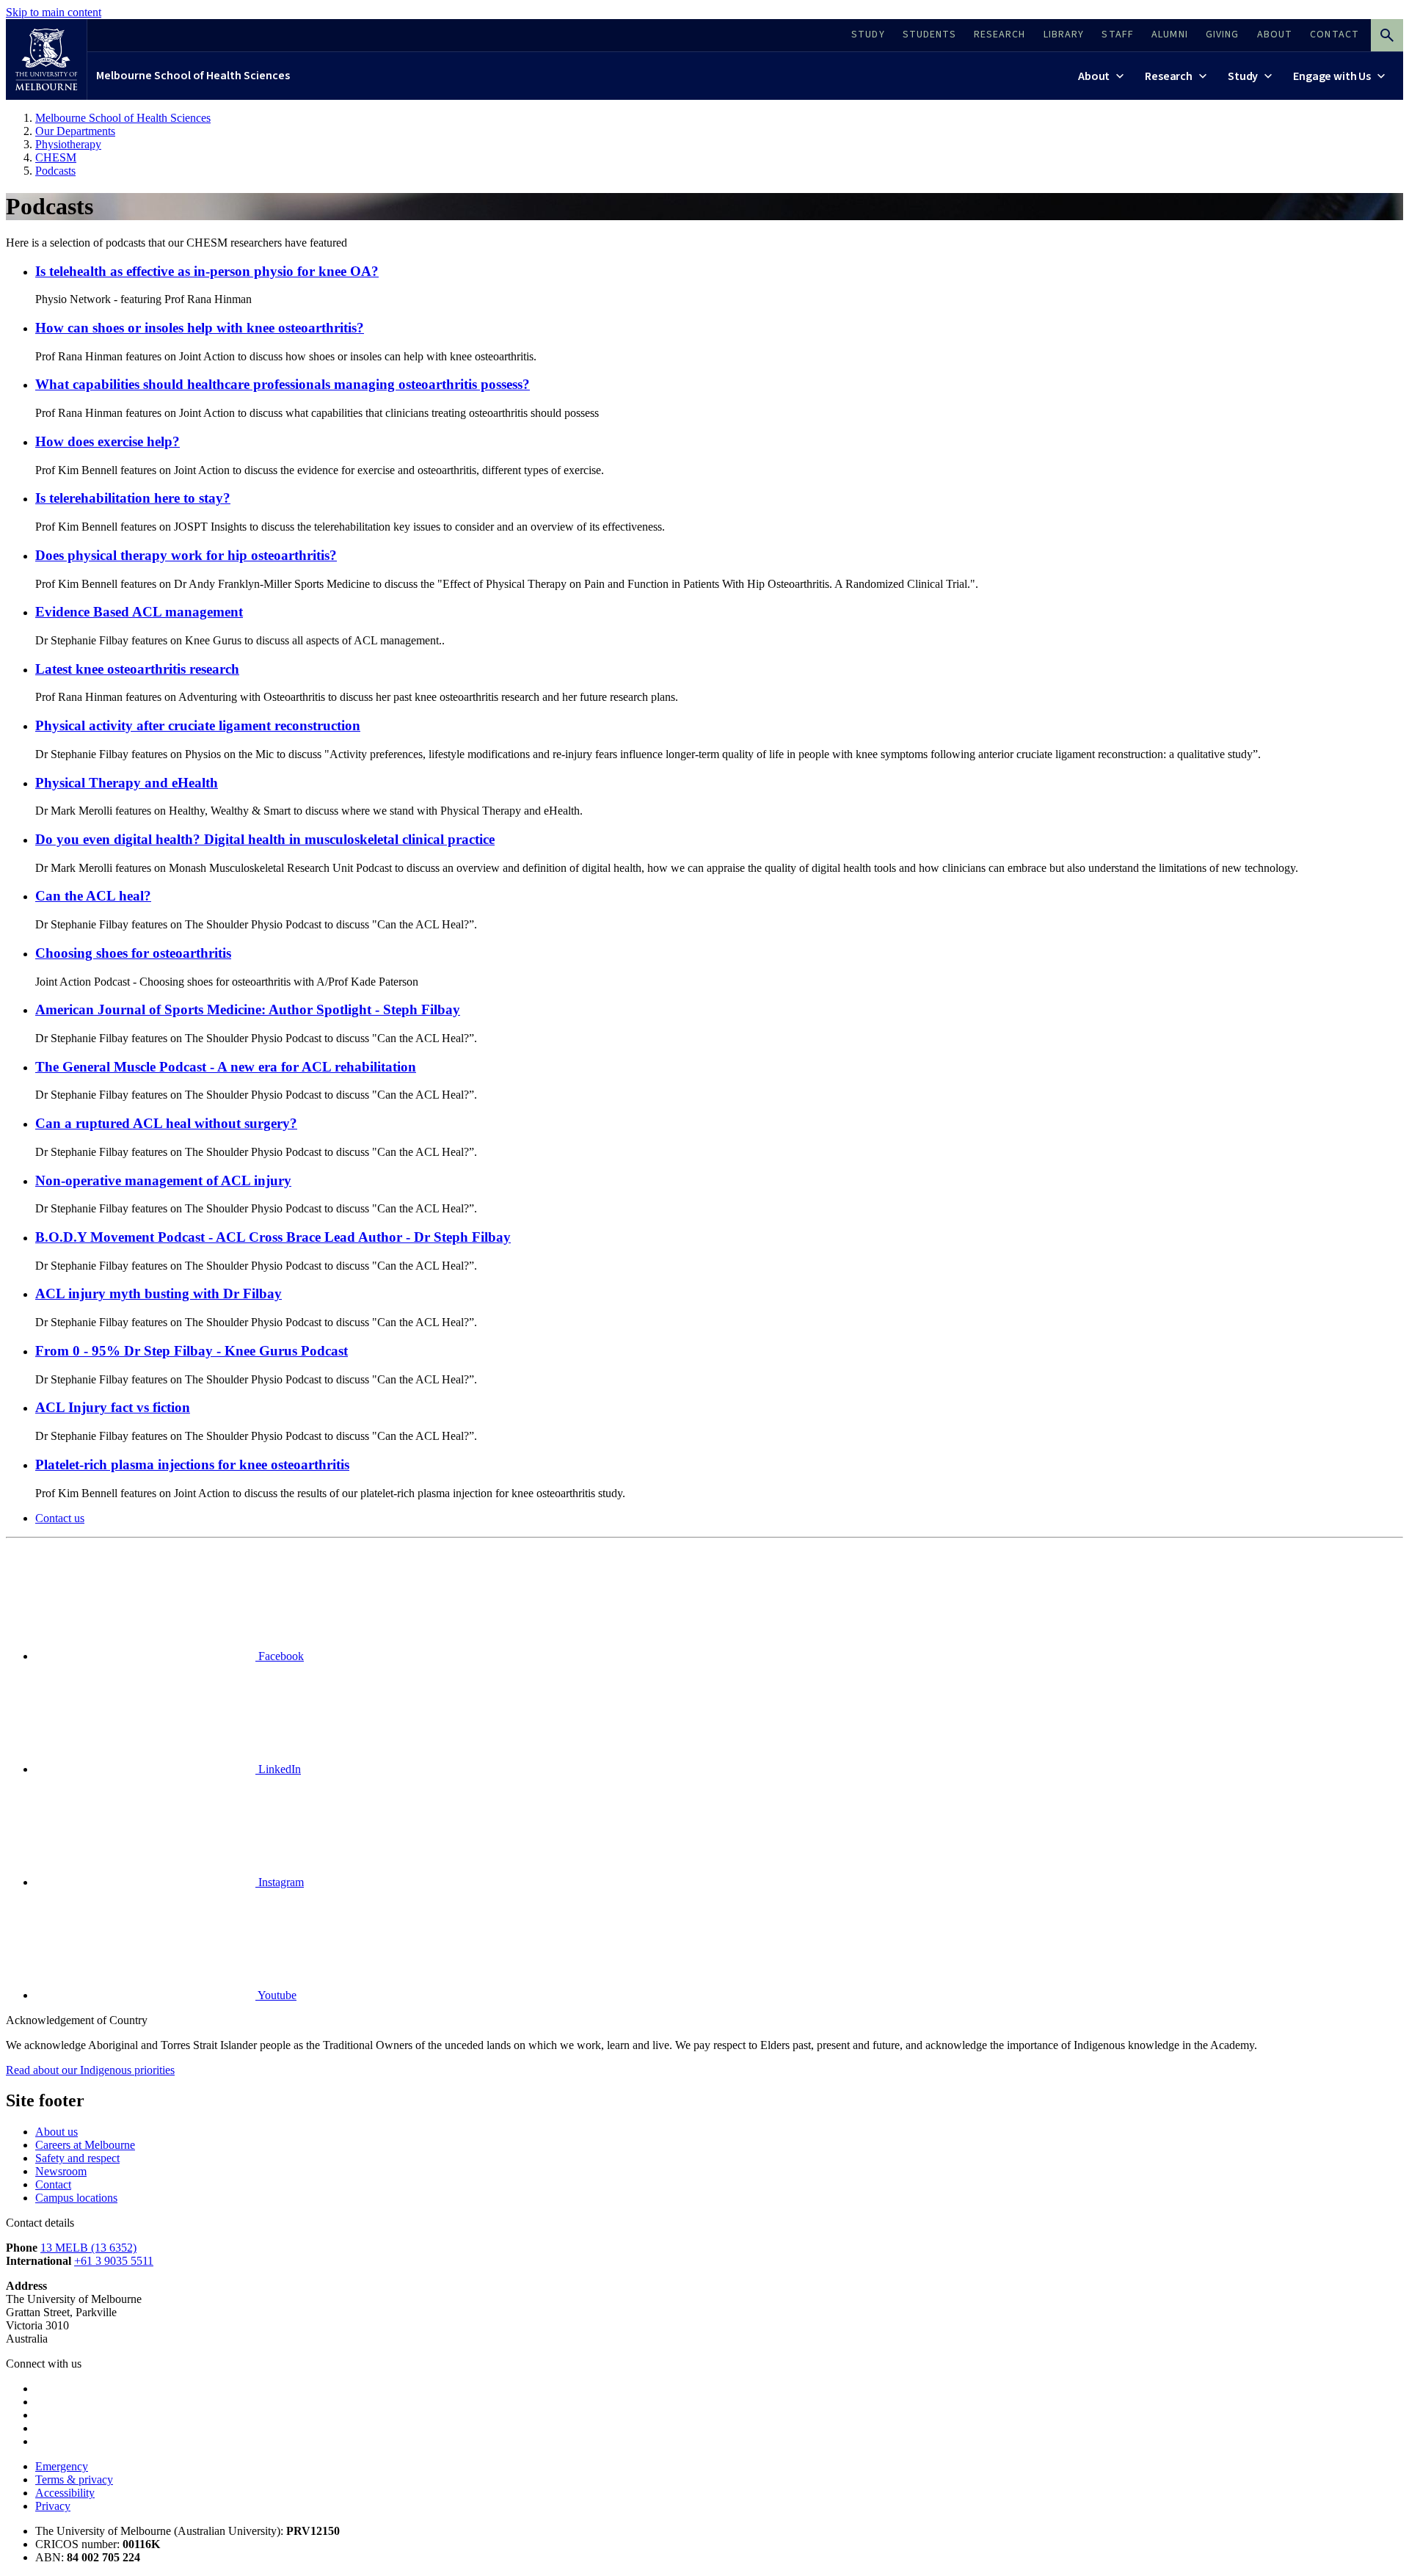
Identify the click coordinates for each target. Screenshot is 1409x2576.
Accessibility (65, 2493)
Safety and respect (77, 2158)
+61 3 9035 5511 (114, 2261)
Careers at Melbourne (85, 2145)
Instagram (280, 1882)
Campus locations (76, 2198)
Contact (53, 2184)
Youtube (276, 1995)
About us (57, 2132)
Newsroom (61, 2171)
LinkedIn (278, 1769)
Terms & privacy (74, 2479)
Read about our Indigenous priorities (90, 2070)
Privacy (53, 2506)
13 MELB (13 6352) (88, 2248)
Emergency (62, 2466)
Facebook (280, 1656)
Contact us (60, 1518)
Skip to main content (54, 12)
